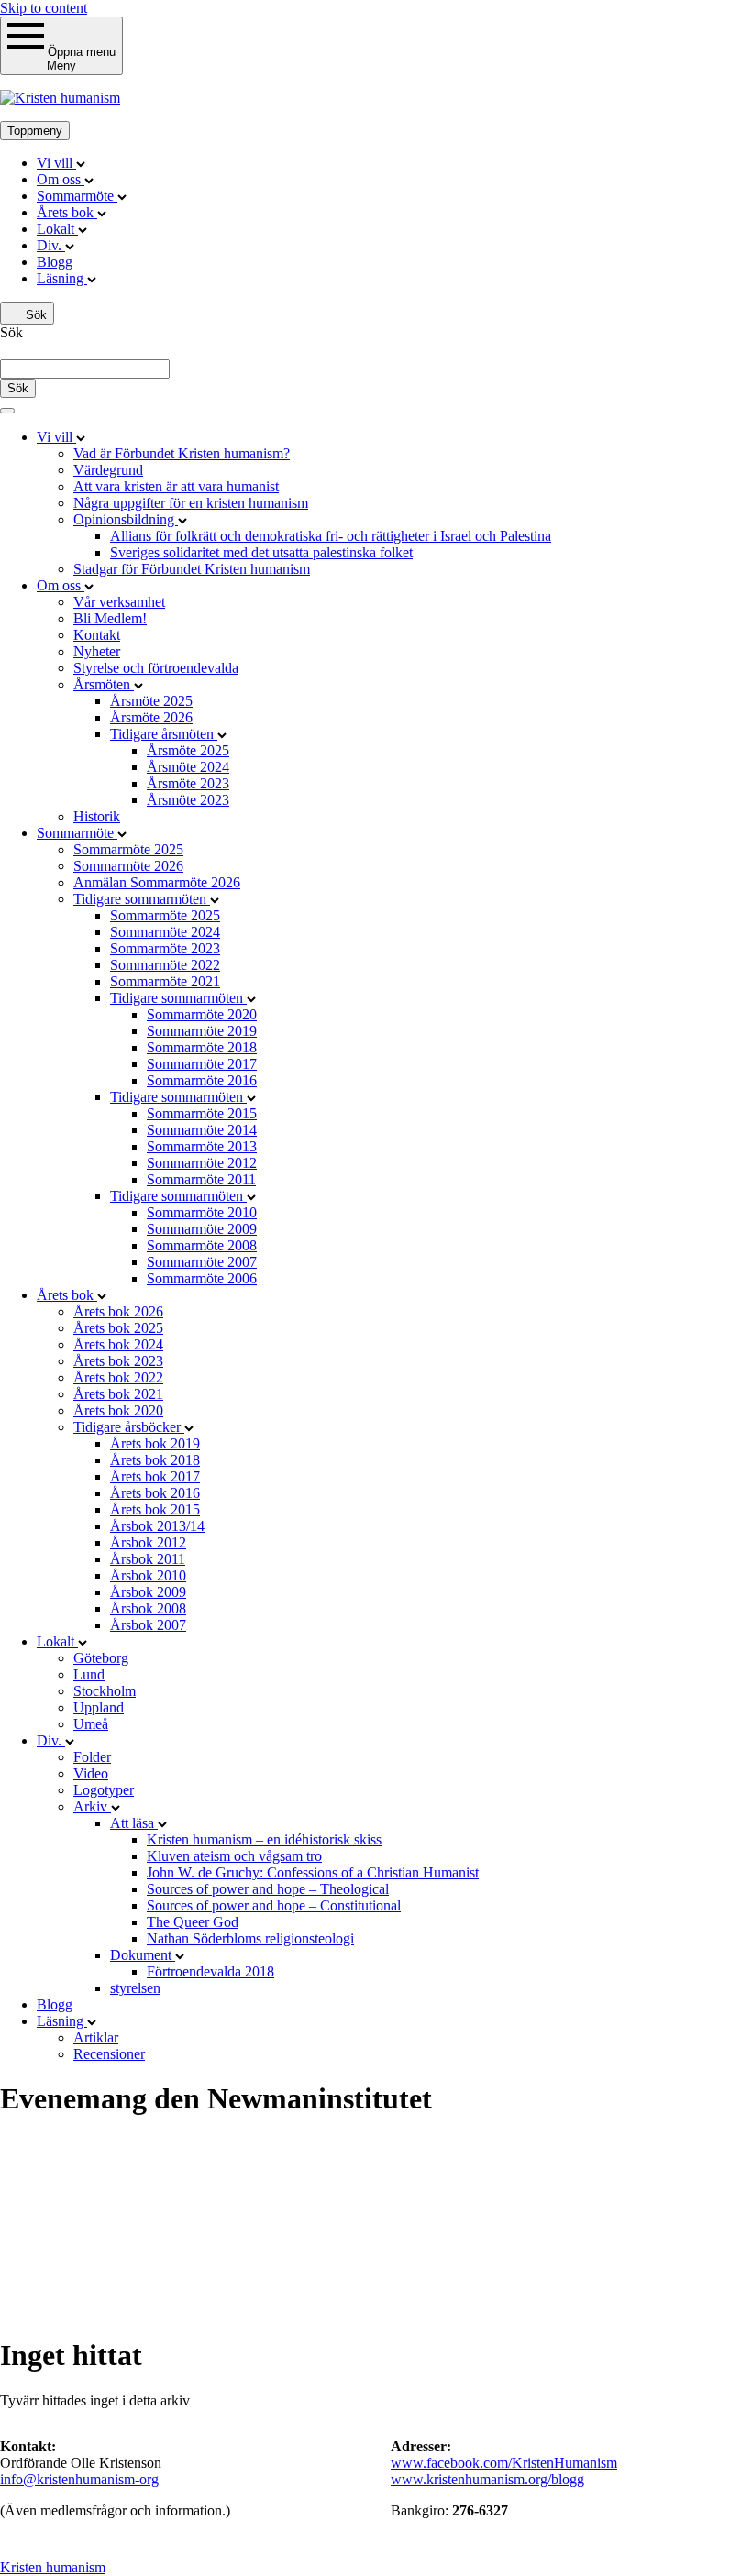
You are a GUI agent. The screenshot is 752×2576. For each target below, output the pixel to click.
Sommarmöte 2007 (202, 1262)
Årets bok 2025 (118, 1328)
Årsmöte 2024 (188, 767)
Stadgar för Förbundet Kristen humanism (192, 569)
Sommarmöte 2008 (202, 1245)
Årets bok (67, 212)
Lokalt (57, 229)
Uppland (99, 1707)
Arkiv (92, 1806)
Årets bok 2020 (118, 1410)
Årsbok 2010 (148, 1575)
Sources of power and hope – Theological (268, 1889)
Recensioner (109, 2054)
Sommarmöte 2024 (165, 932)
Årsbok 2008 (148, 1608)
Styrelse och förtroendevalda (156, 668)
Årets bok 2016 (155, 1493)
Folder (92, 1757)
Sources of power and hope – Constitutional (274, 1905)
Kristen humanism (53, 2567)
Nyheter (97, 651)
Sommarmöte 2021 (165, 981)
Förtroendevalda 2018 (210, 1971)
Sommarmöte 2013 (202, 1146)
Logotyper (104, 1790)
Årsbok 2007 (148, 1625)
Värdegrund (108, 470)
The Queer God (193, 1922)
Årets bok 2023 (118, 1361)
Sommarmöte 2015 (202, 1113)
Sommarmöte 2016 (202, 1080)
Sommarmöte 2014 (202, 1130)
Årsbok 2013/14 (157, 1526)
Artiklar (96, 2037)
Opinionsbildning (126, 519)
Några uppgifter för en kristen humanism (191, 503)
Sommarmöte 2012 (202, 1163)
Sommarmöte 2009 (202, 1229)
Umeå (91, 1724)
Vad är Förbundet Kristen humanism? (182, 453)
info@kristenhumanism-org (79, 2479)
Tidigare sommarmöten (142, 899)
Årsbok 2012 (148, 1542)
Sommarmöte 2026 (128, 866)
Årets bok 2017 (155, 1476)
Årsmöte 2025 (151, 701)
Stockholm (105, 1691)
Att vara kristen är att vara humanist (176, 486)
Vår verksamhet (119, 602)
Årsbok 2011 (148, 1559)
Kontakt (97, 635)
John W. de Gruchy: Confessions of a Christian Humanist (313, 1872)
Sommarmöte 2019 (202, 1031)
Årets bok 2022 (118, 1377)
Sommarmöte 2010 (202, 1212)
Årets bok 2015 (155, 1509)
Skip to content (44, 8)
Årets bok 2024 (118, 1344)
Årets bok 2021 (118, 1394)
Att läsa (134, 1823)
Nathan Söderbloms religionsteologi (250, 1938)
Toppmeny (35, 131)
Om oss (61, 179)
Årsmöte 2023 (188, 783)
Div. (51, 245)
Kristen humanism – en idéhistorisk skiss (264, 1839)
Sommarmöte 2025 (128, 849)
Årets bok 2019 (155, 1443)
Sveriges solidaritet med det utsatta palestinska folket (261, 552)
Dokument (143, 1955)
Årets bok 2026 (118, 1311)
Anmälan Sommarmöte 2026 (157, 882)
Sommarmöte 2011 (201, 1179)
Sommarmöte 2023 (165, 948)
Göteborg (101, 1658)
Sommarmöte (77, 196)
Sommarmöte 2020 (202, 1014)
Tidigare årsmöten (164, 734)
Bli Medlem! (110, 618)
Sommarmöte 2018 (202, 1047)
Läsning (62, 278)
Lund (89, 1674)
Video (91, 1773)
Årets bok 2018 (155, 1460)
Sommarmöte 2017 (202, 1064)
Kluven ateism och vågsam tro (234, 1856)
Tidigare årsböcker (129, 1427)
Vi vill (56, 163)
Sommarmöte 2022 (165, 965)
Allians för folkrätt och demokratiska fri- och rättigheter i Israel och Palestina (331, 536)
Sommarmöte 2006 (202, 1278)
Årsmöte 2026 (151, 717)
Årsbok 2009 (148, 1592)
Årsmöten (104, 684)
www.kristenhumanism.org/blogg (487, 2479)
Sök (34, 315)
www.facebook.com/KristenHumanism (504, 2463)
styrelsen (135, 1988)
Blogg (55, 262)
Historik (97, 816)
